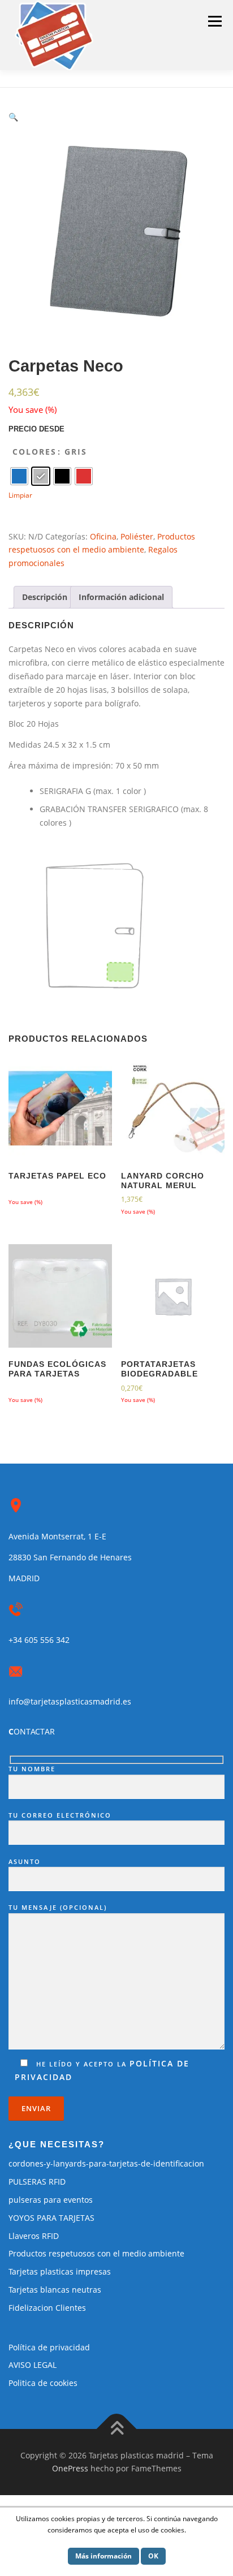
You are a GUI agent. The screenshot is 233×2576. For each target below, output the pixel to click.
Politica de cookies (43, 2383)
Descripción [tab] (45, 597)
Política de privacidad (49, 2347)
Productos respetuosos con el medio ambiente (96, 2253)
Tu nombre (32, 1769)
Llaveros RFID (34, 2236)
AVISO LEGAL (33, 2365)
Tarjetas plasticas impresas (60, 2271)
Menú (215, 21)
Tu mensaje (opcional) (58, 1907)
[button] (13, 117)
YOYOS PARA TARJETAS (51, 2218)
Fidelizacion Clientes (47, 2308)
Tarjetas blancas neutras (55, 2290)
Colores (34, 452)
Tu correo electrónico (60, 1815)
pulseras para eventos (51, 2200)
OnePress (70, 2468)
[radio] (19, 476)
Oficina (103, 536)
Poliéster (137, 536)
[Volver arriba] (117, 2429)
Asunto (25, 1861)
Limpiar (20, 495)
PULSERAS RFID (37, 2182)
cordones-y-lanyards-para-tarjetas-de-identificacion (106, 2163)
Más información (103, 2556)
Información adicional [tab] (121, 597)
